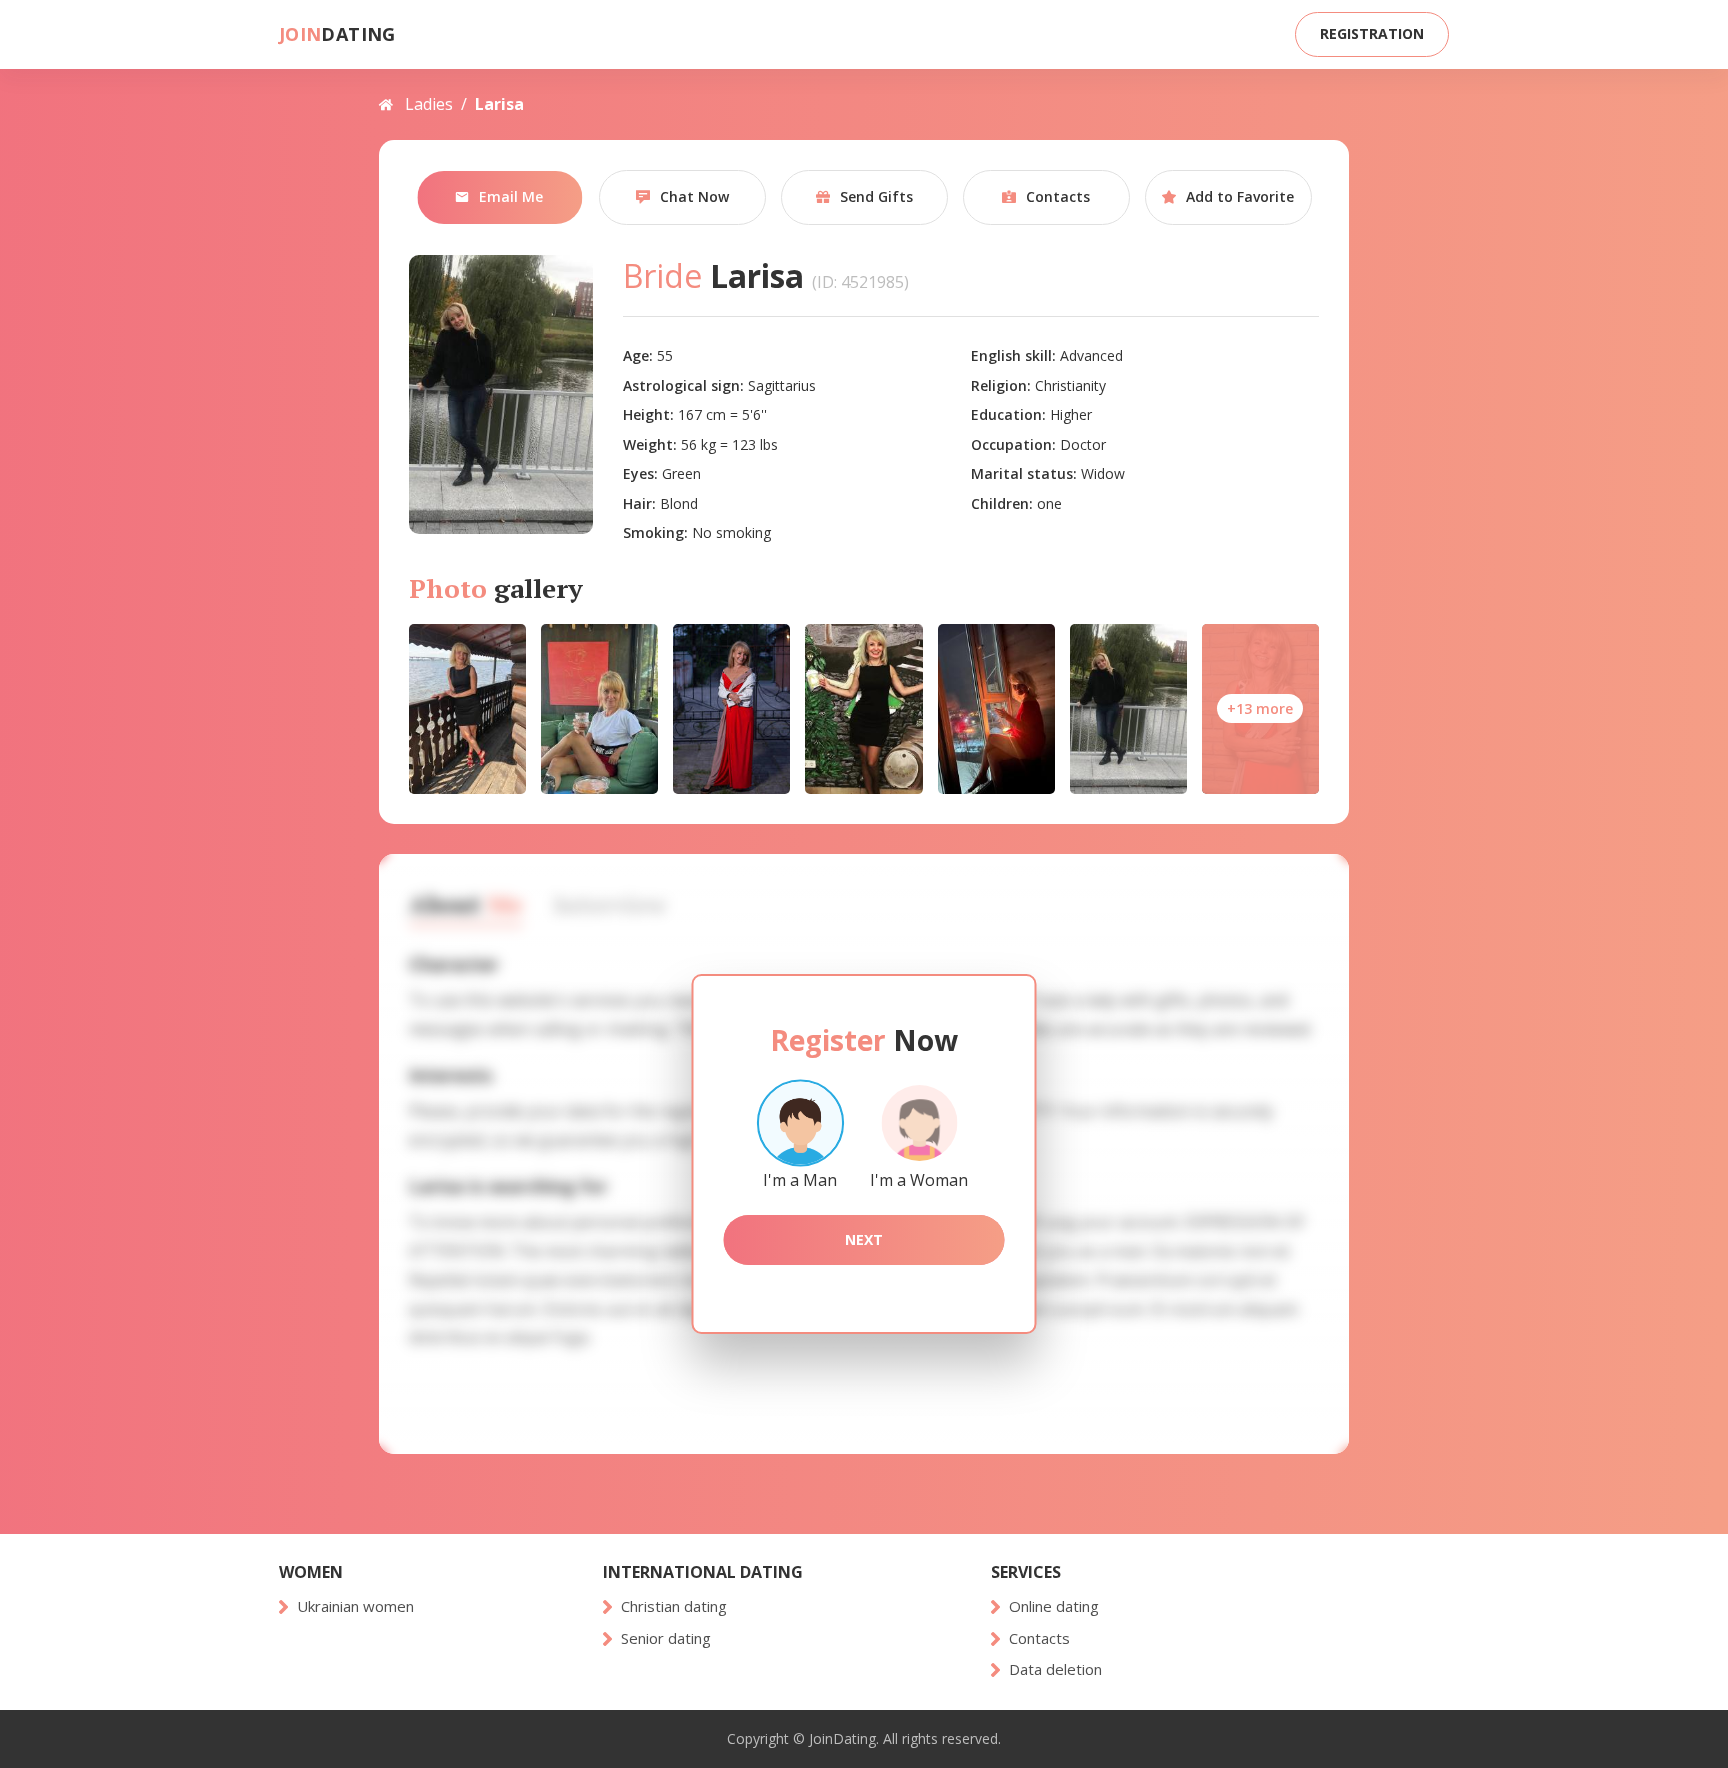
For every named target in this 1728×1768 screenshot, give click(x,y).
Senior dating (666, 1638)
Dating (337, 34)
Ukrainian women (355, 1606)
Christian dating (674, 1606)
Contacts (1039, 1638)
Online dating (1054, 1606)
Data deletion (1055, 1669)
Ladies (429, 104)
